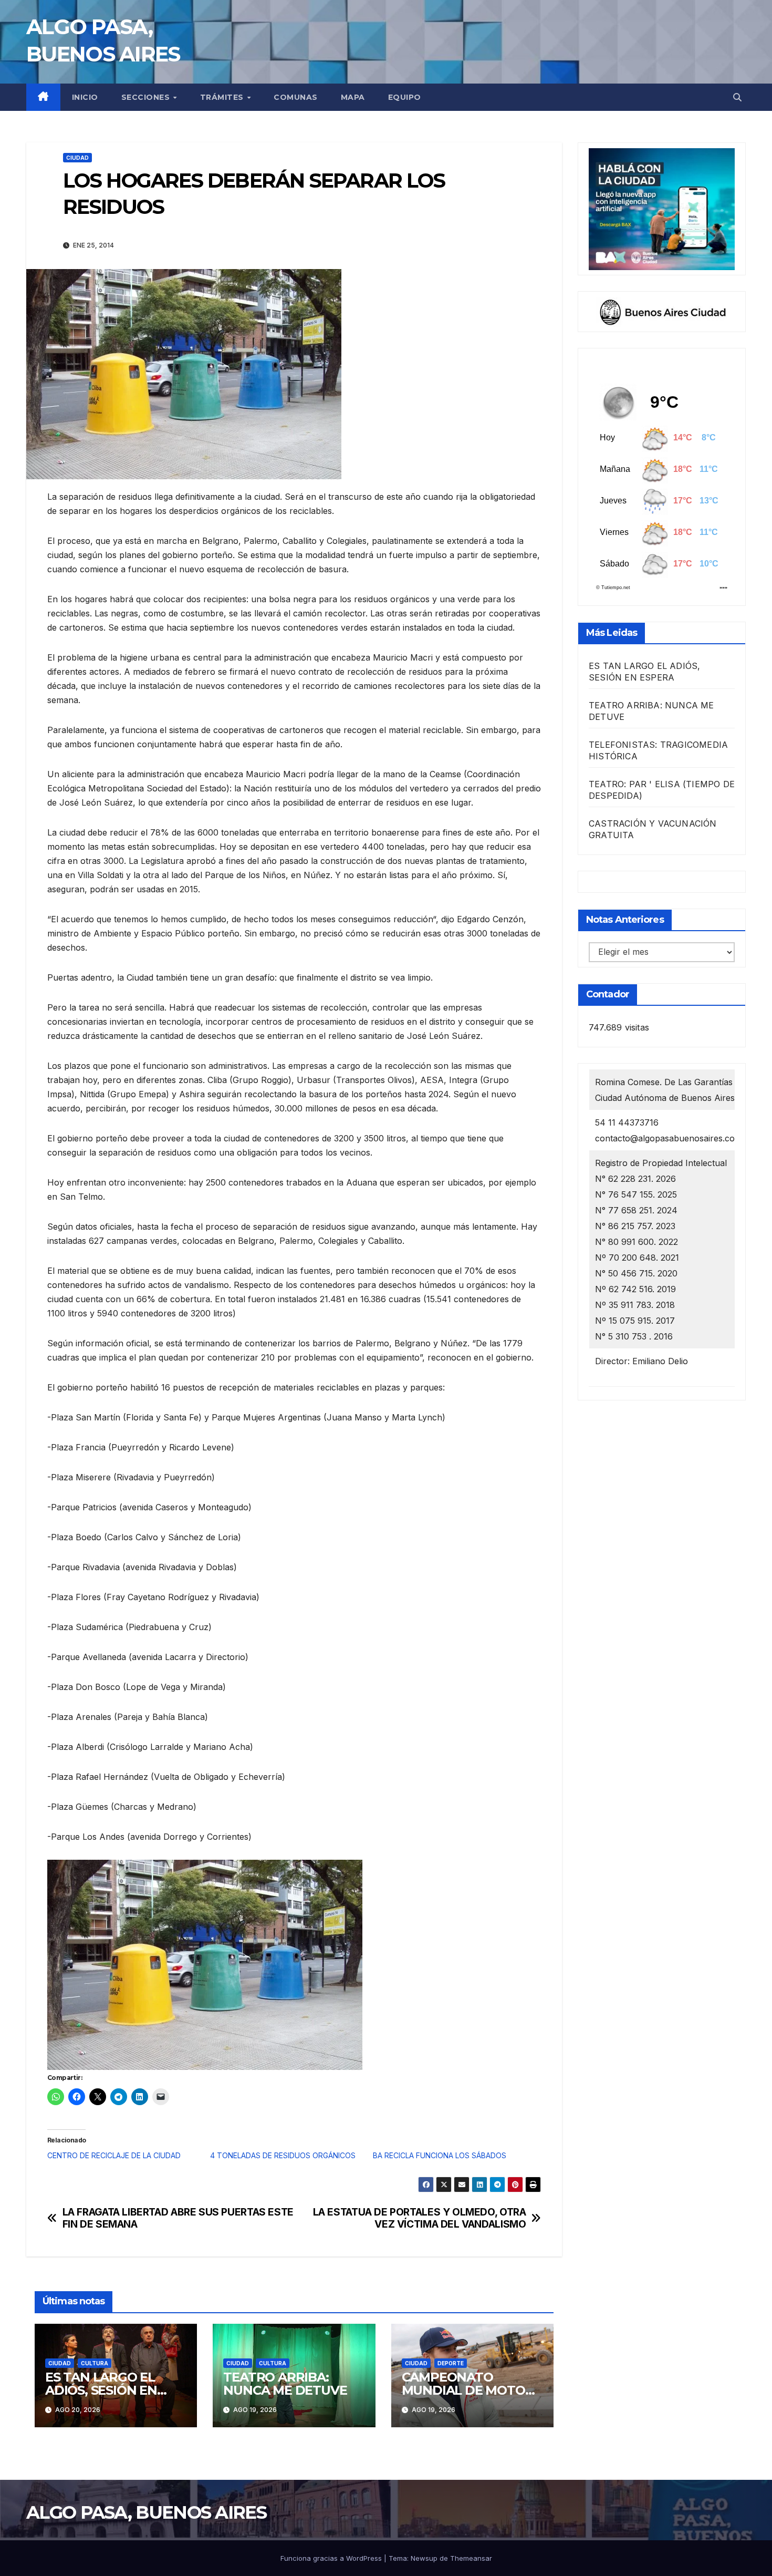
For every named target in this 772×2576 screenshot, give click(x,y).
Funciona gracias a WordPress (332, 2558)
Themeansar (471, 2558)
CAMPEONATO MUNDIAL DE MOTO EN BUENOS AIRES (463, 2390)
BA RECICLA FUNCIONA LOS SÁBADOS (440, 2155)
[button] (737, 97)
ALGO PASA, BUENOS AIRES (146, 2512)
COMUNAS (296, 97)
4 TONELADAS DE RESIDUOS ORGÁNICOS (283, 2155)
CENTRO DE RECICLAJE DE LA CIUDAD (114, 2155)
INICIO (85, 97)
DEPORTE (451, 2363)
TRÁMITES (223, 97)
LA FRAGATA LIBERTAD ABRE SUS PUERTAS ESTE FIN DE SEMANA (178, 2218)
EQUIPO (405, 97)
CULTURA (95, 2363)
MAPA (353, 97)
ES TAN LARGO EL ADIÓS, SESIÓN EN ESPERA (101, 2390)
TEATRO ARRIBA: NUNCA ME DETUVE (285, 2384)
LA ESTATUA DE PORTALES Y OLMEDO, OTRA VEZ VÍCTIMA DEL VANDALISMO (420, 2218)
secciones (147, 97)
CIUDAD (77, 158)
